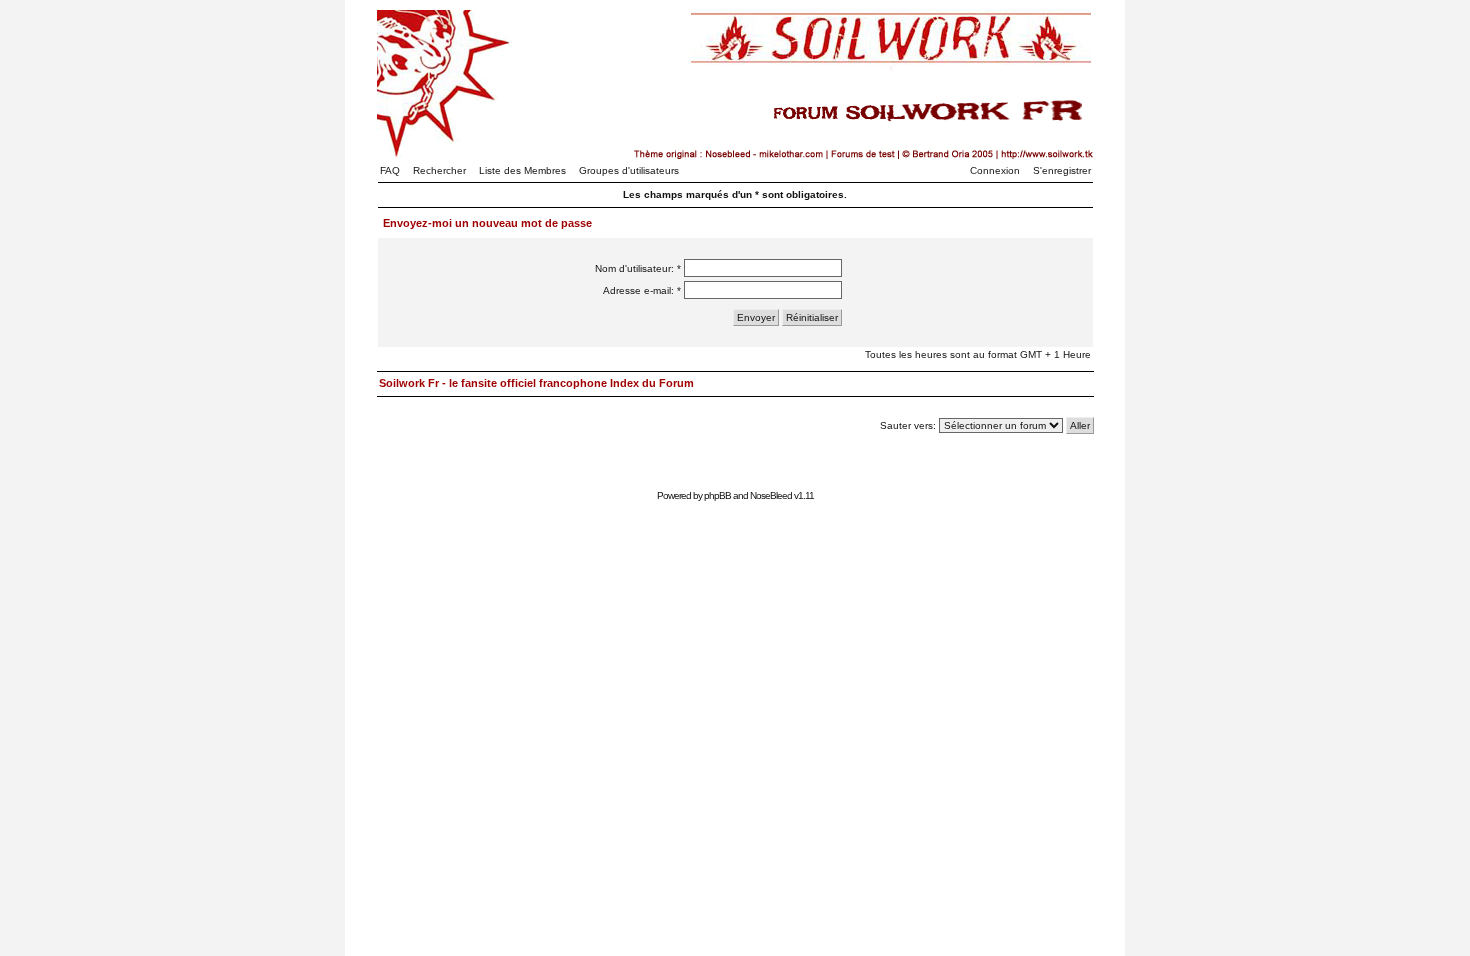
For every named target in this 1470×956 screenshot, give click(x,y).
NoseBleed (771, 495)
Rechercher (439, 170)
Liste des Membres (522, 170)
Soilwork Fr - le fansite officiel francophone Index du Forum (536, 383)
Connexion (995, 170)
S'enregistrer (1062, 170)
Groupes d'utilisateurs (629, 170)
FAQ (390, 170)
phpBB (717, 495)
